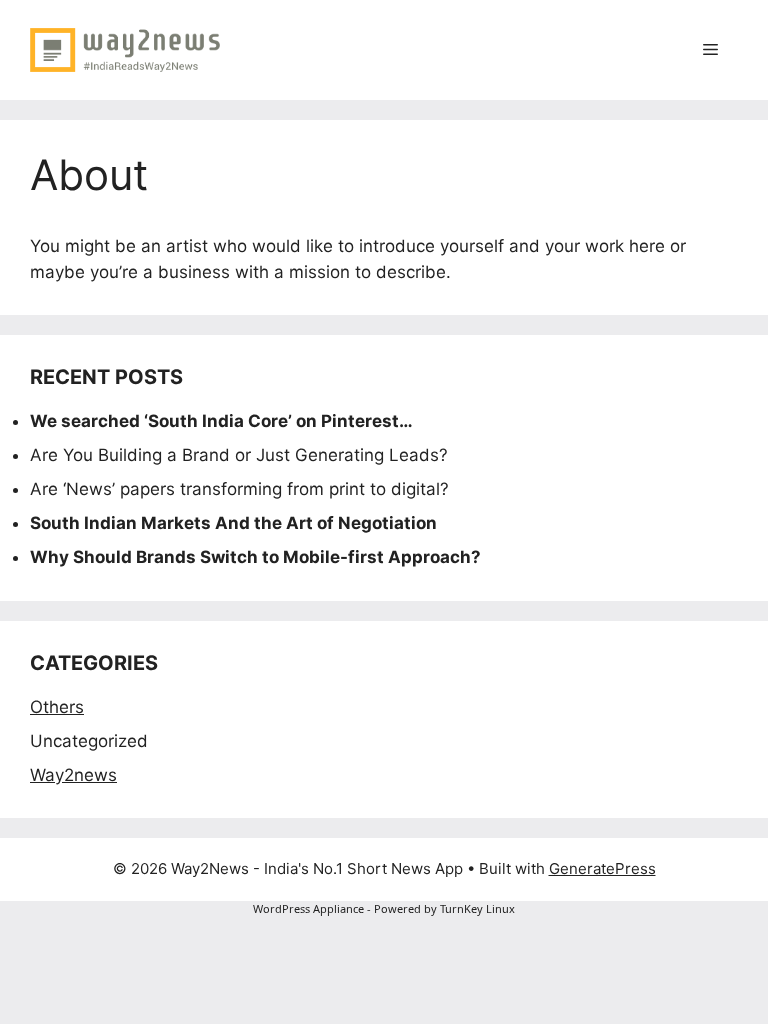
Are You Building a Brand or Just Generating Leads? (239, 455)
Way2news (73, 775)
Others (57, 707)
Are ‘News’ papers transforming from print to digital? (239, 489)
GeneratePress (602, 868)
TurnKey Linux (477, 908)
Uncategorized (89, 741)
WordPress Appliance (308, 908)
